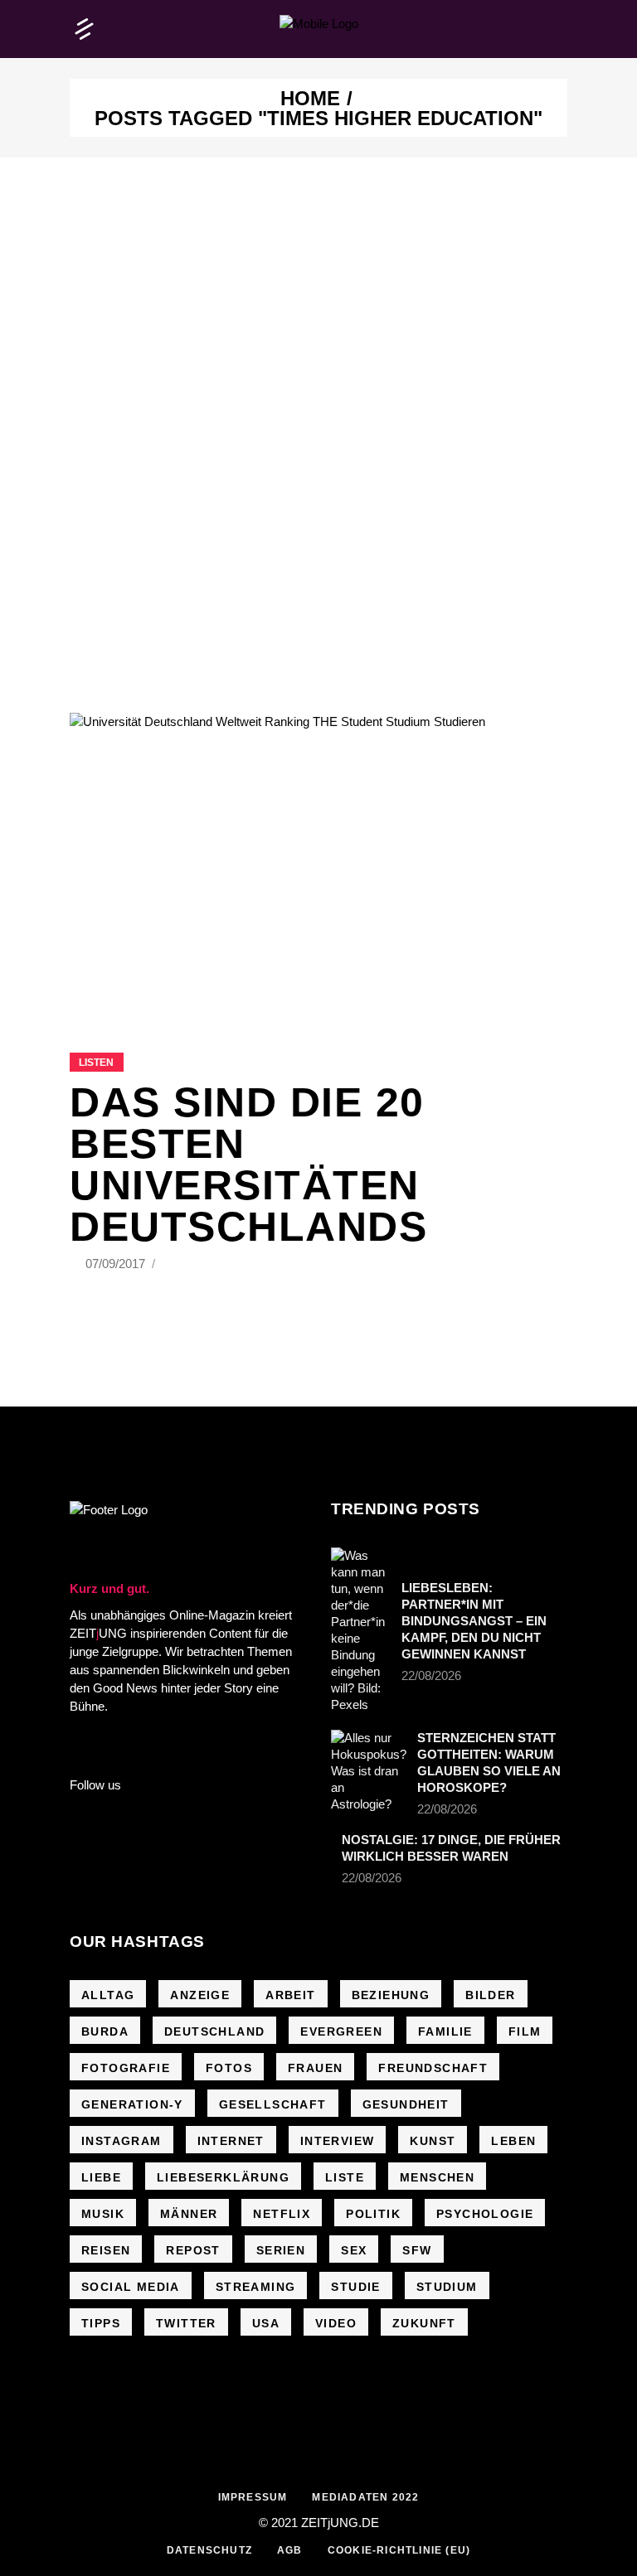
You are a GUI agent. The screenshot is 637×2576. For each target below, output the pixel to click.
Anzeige (200, 1995)
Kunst (433, 2141)
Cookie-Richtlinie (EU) (399, 2550)
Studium (447, 2287)
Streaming (256, 2287)
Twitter (186, 2323)
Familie (445, 2031)
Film (525, 2031)
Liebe (101, 2177)
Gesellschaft (273, 2104)
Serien (281, 2250)
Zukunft (424, 2323)
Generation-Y (132, 2104)
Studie (355, 2287)
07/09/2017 (117, 1264)
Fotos (229, 2068)
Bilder (490, 1995)
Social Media (131, 2287)
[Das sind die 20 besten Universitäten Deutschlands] (318, 862)
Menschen (437, 2177)
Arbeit (290, 1995)
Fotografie (126, 2068)
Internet (231, 2141)
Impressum (253, 2497)
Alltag (108, 1995)
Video (336, 2323)
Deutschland (214, 2031)
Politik (373, 2214)
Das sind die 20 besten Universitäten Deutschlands (248, 1165)
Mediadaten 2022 (365, 2497)
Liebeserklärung (223, 2177)
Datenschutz (209, 2550)
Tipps (101, 2323)
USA (266, 2323)
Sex (354, 2250)
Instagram (122, 2141)
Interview (338, 2141)
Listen (96, 1063)
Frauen (315, 2068)
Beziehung (391, 1995)
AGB (290, 2550)
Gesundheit (406, 2104)
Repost (193, 2250)
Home (310, 99)
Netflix (282, 2214)
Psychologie (485, 2214)
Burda (105, 2031)
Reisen (106, 2250)
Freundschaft (433, 2068)
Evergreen (341, 2031)
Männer (189, 2214)
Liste (345, 2177)
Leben (513, 2141)
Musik (103, 2214)
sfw (417, 2250)
